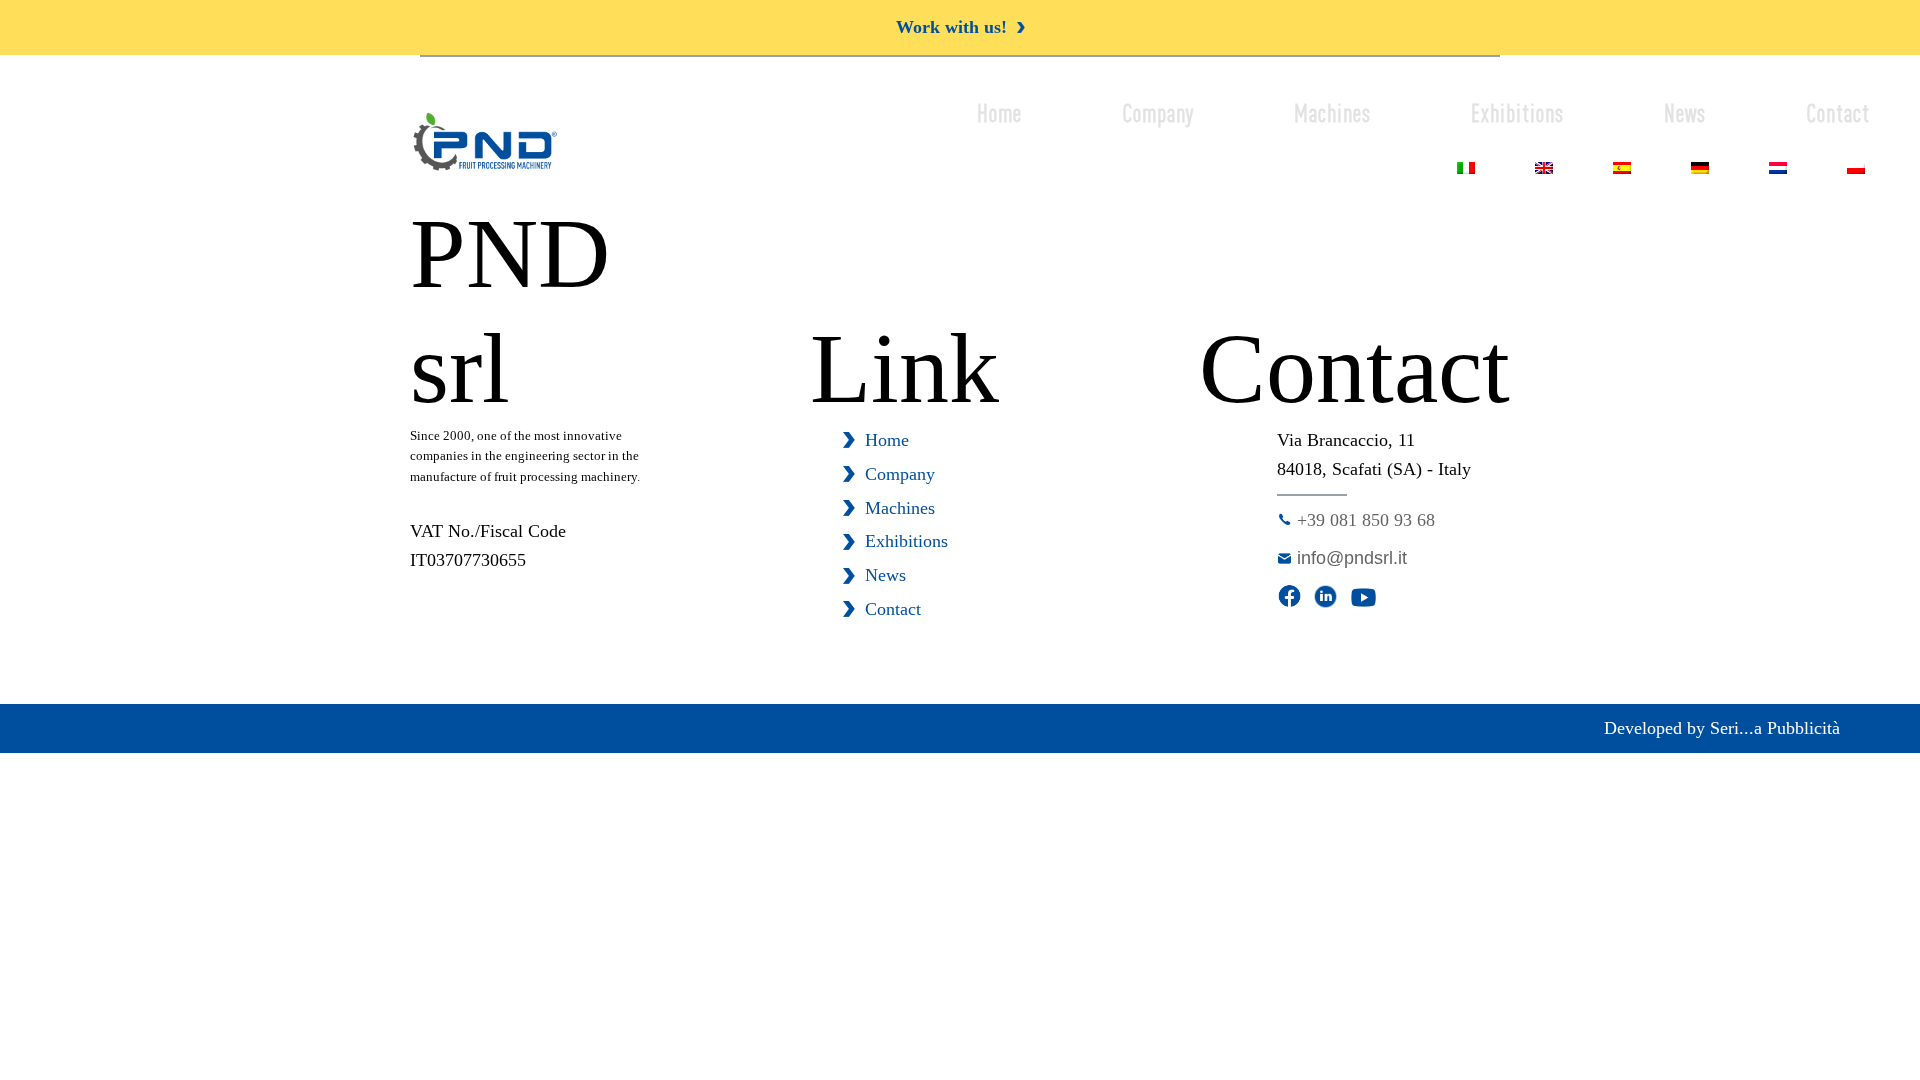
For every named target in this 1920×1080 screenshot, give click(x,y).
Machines (1332, 113)
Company (1158, 113)
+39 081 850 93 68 (1366, 520)
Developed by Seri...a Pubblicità (1722, 728)
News (1685, 113)
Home (999, 113)
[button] (960, 27)
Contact (1838, 113)
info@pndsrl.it (1352, 558)
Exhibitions (1517, 113)
